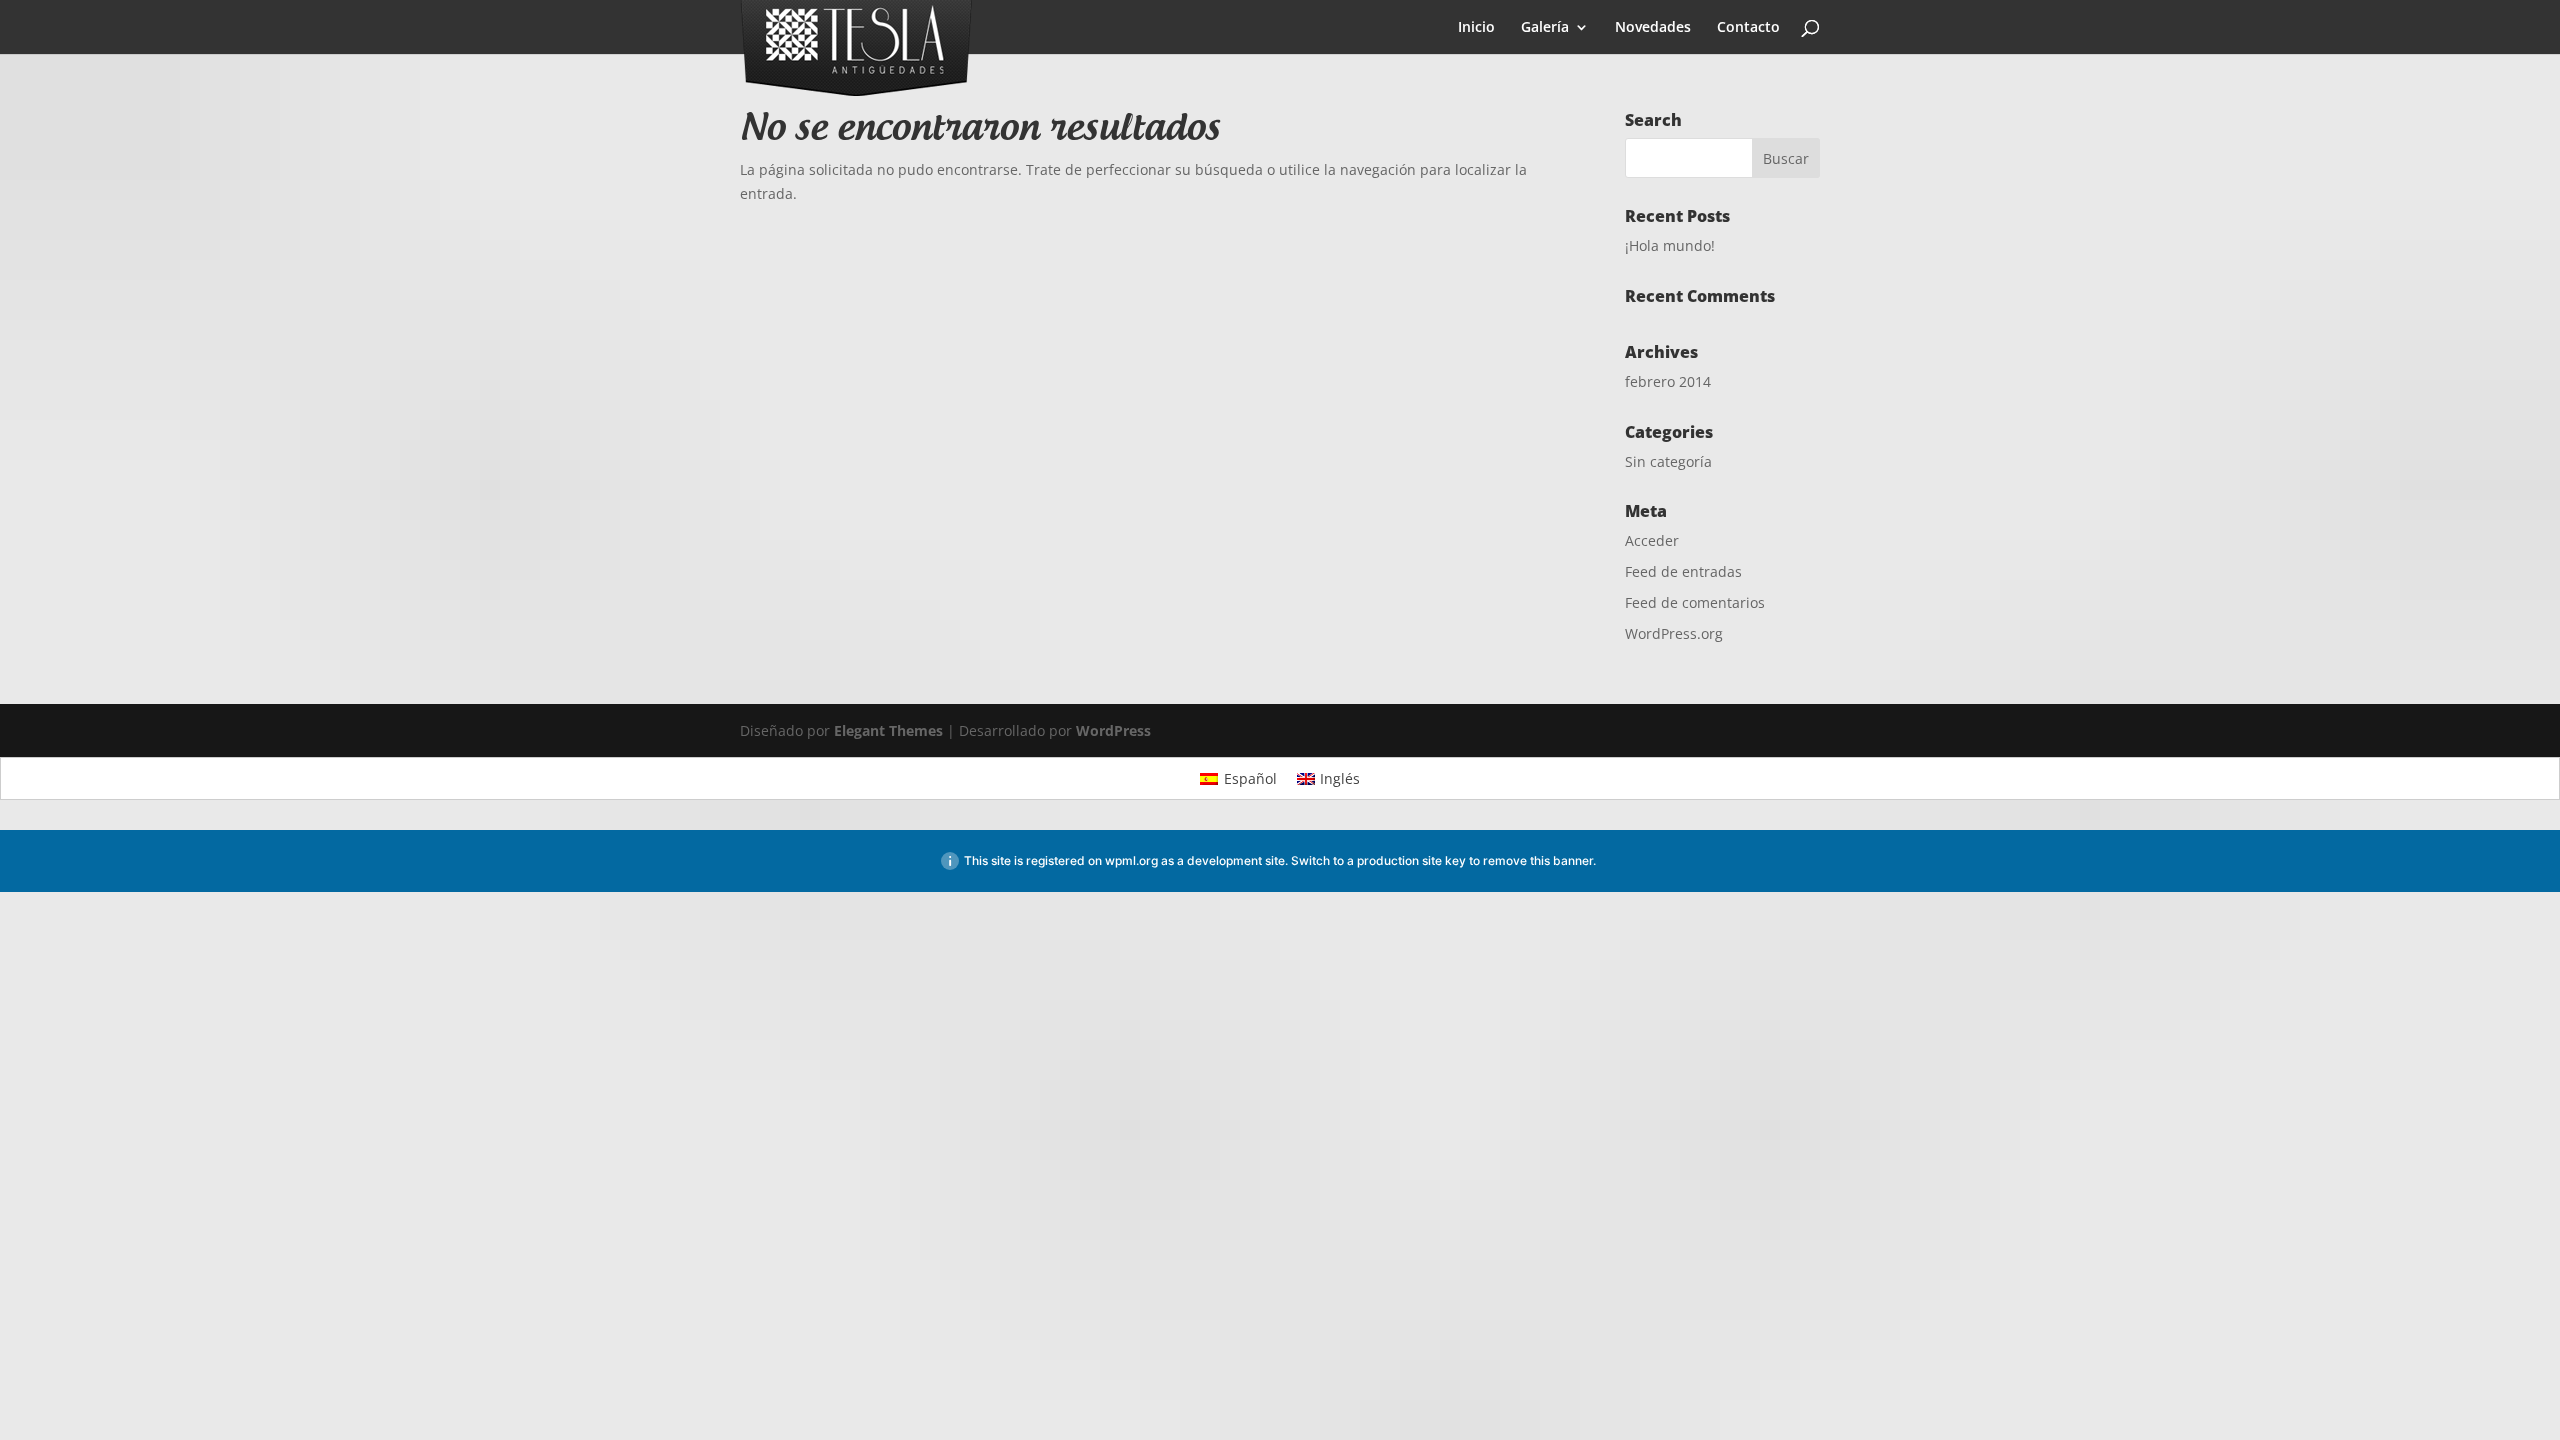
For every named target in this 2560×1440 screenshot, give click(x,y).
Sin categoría (1668, 461)
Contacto (1748, 28)
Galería (1545, 28)
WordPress (1113, 730)
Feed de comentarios (1695, 602)
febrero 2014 (1668, 381)
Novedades (1653, 28)
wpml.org (1131, 860)
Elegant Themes (888, 730)
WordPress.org (1674, 633)
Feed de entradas (1683, 571)
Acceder (1652, 540)
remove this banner (1538, 860)
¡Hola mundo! (1670, 245)
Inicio (1476, 28)
